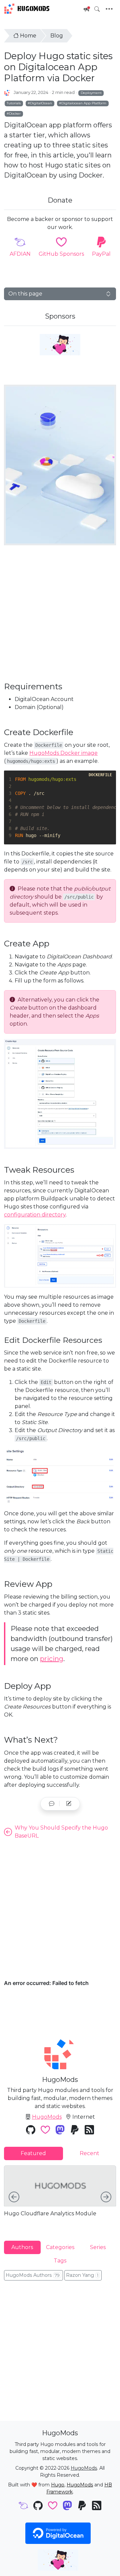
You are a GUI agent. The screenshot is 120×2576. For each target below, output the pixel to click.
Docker (15, 113)
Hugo (58, 2485)
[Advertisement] (60, 613)
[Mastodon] (60, 2131)
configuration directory (35, 1215)
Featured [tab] (33, 2153)
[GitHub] (31, 2131)
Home (28, 36)
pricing (52, 1659)
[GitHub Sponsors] (45, 2131)
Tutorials (14, 103)
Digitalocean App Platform (84, 103)
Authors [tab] (22, 2247)
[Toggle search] (97, 9)
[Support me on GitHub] (60, 345)
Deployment (91, 93)
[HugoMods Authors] (7, 93)
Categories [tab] (60, 2247)
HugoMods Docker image (63, 753)
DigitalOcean (41, 103)
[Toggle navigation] (109, 9)
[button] (52, 1804)
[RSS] (89, 2131)
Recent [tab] (89, 2153)
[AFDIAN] (23, 2506)
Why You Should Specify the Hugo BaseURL (61, 1832)
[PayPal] (75, 2131)
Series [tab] (98, 2247)
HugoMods (33, 9)
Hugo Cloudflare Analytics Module (50, 2213)
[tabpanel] (60, 2198)
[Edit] (69, 1804)
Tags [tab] (60, 2261)
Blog (57, 36)
